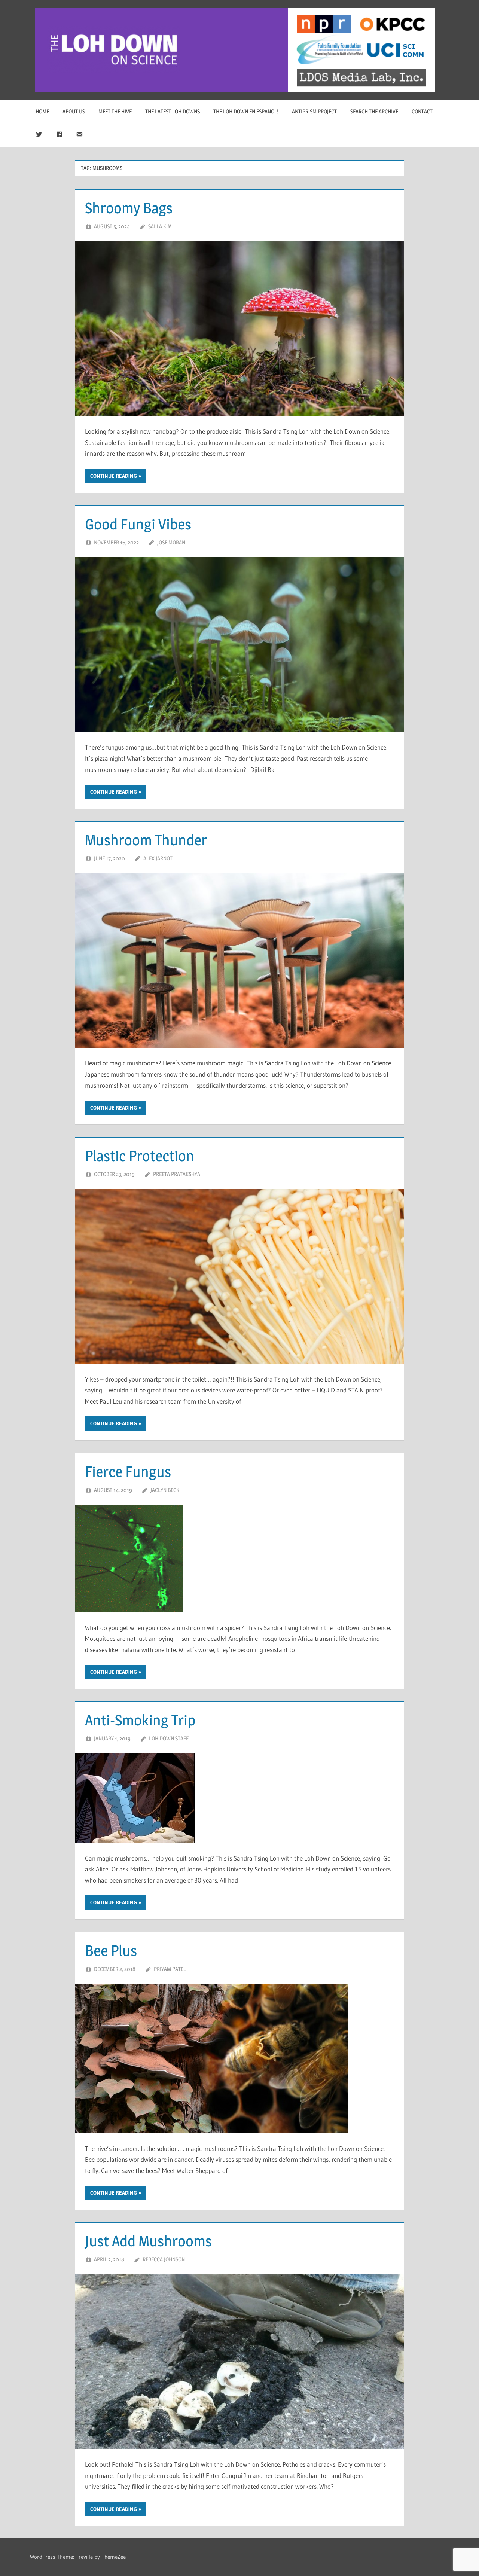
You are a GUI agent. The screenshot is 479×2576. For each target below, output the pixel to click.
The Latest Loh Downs (173, 111)
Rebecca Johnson (164, 2259)
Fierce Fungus (128, 1472)
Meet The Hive (115, 111)
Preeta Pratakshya (177, 1174)
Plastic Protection (140, 1156)
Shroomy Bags (129, 208)
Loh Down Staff (169, 1738)
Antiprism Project (314, 111)
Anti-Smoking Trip (140, 1720)
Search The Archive (374, 111)
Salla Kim (160, 226)
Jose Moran (171, 542)
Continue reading (114, 476)
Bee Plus (111, 1951)
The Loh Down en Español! (246, 111)
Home (42, 111)
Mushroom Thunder (146, 840)
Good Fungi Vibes (138, 524)
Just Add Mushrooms (148, 2241)
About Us (74, 111)
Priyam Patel (170, 1969)
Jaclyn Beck (165, 1490)
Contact (422, 111)
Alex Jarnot (158, 858)
